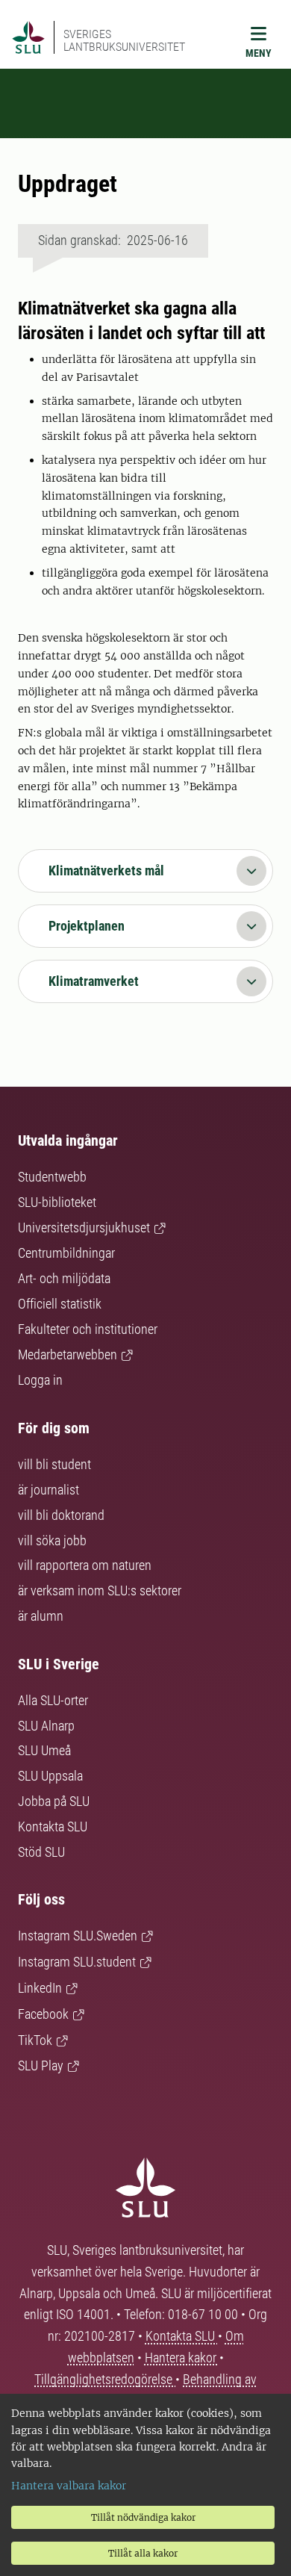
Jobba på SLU (54, 1801)
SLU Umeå (44, 1750)
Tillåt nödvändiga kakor (143, 2517)
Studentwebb (52, 1177)
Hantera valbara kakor (69, 2486)
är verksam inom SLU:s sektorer (100, 1590)
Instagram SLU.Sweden (78, 1936)
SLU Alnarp (46, 1726)
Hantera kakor (182, 2358)
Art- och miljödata (64, 1278)
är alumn (41, 1616)
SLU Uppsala (50, 1776)
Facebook (43, 2014)
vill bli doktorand (61, 1515)
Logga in (40, 1380)
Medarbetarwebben (68, 1354)
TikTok (35, 2040)
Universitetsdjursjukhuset (84, 1228)
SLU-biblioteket (57, 1202)
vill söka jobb (52, 1540)
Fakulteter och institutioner (88, 1329)
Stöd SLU (41, 1852)
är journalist (48, 1490)
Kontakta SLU (53, 1827)
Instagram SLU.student (77, 1962)
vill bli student (54, 1464)
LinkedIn (40, 1988)
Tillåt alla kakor (143, 2553)
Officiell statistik (60, 1304)
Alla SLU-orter (53, 1700)
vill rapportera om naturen (85, 1565)
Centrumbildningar (66, 1253)
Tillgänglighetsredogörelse (105, 2379)
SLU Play (41, 2066)
